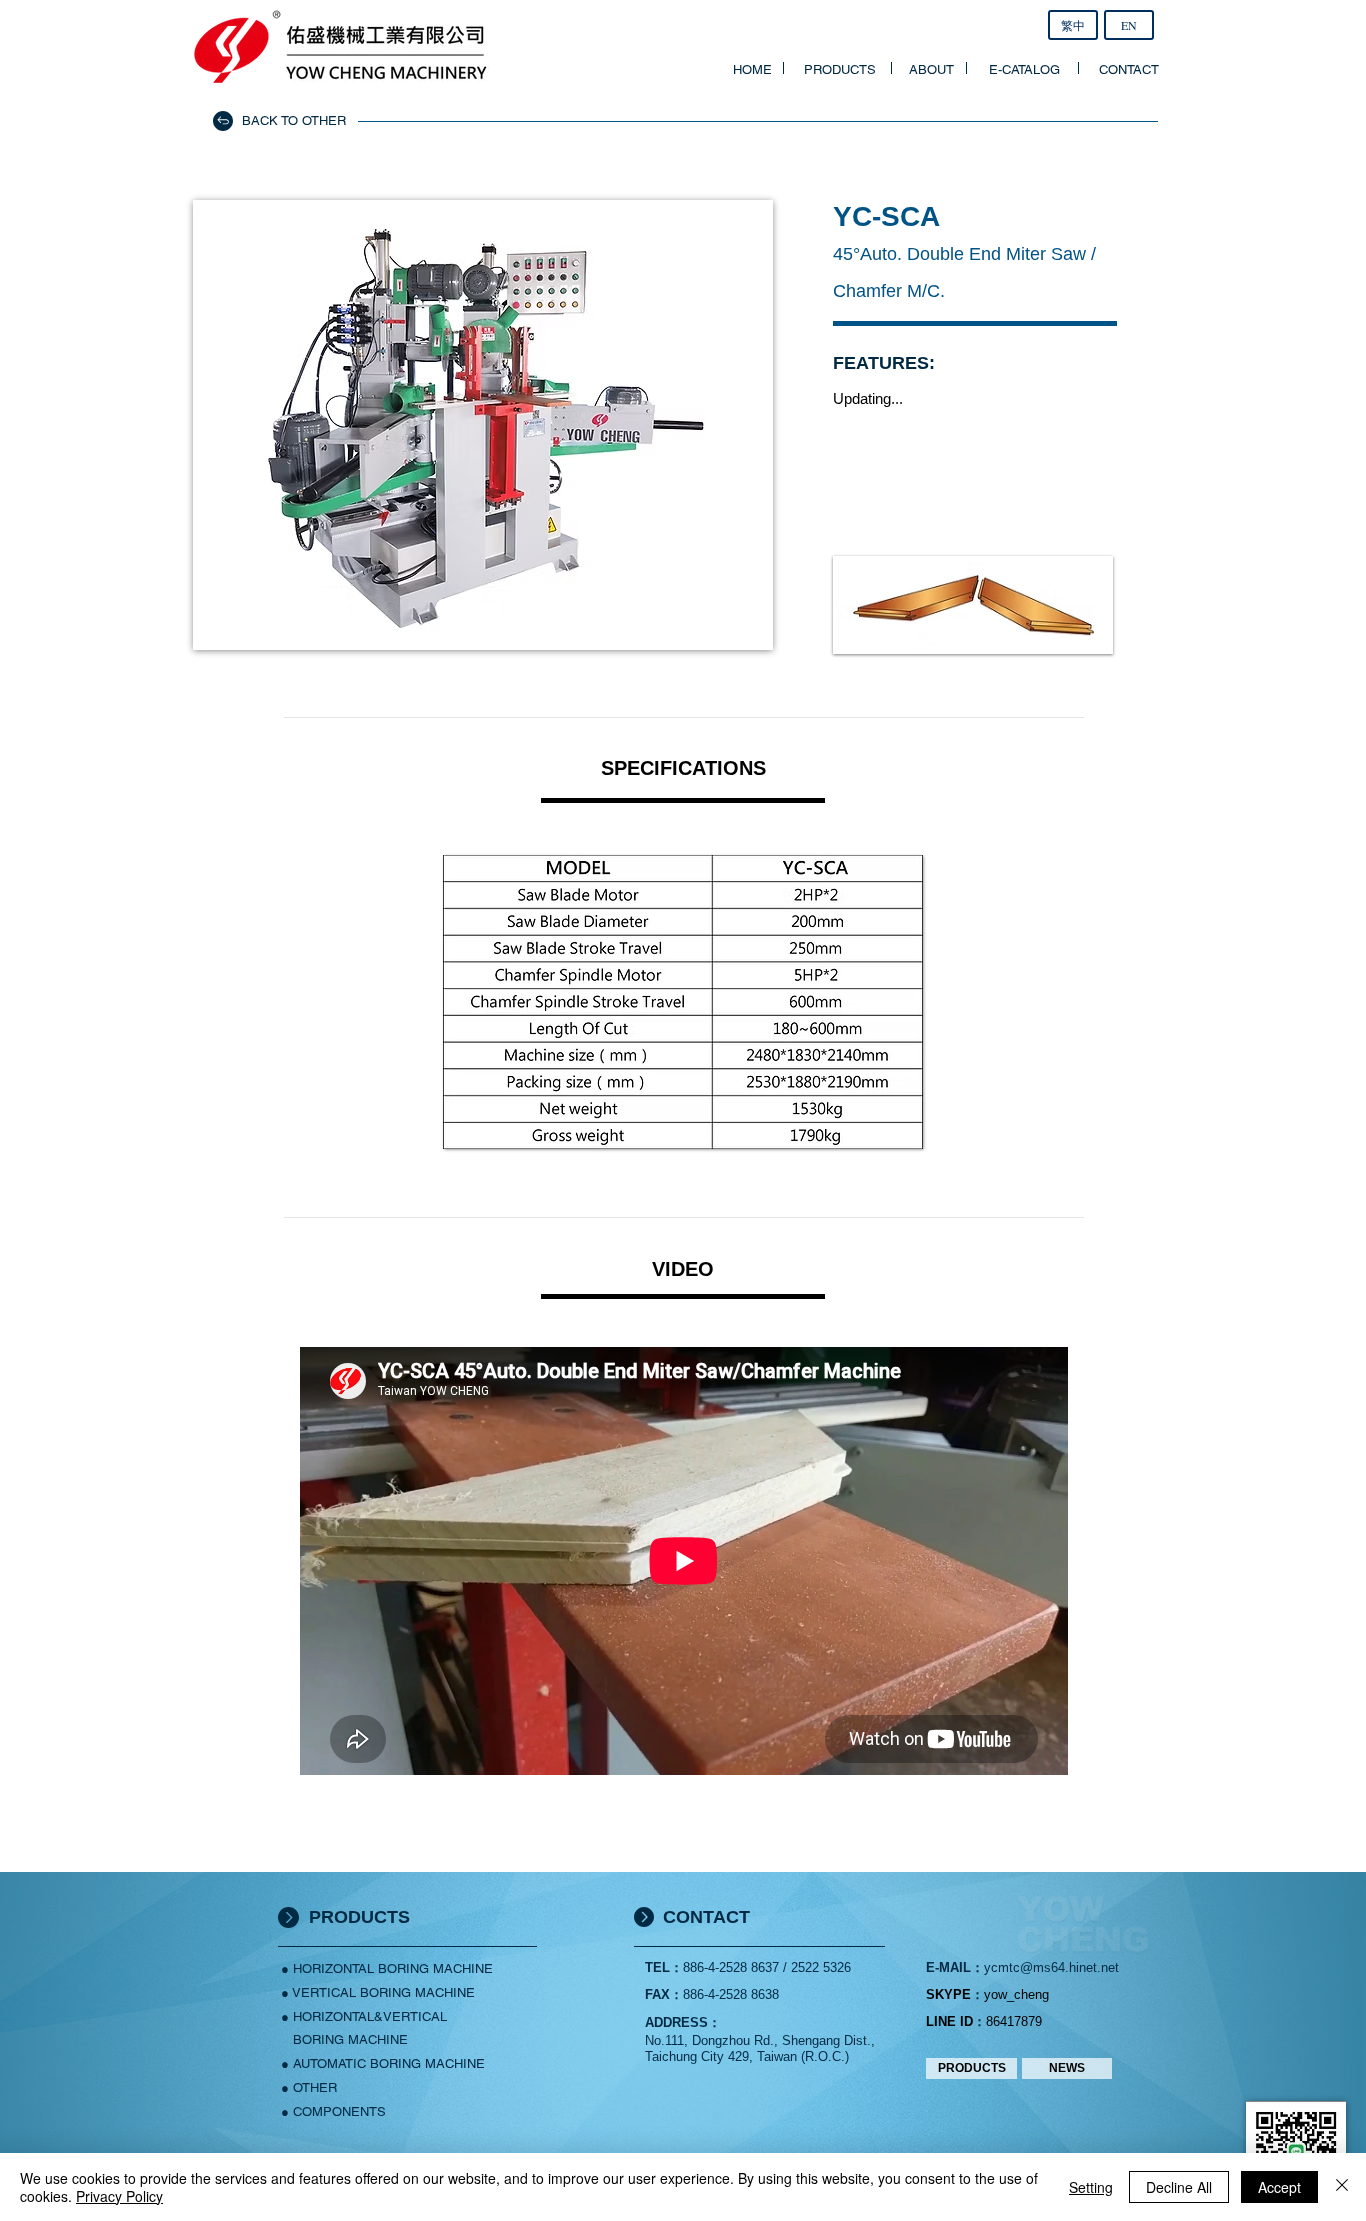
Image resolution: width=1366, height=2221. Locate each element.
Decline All (1179, 2187)
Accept (1279, 2187)
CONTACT (706, 1917)
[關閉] (1342, 2187)
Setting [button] (1091, 2187)
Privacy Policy (119, 2196)
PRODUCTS (359, 1917)
